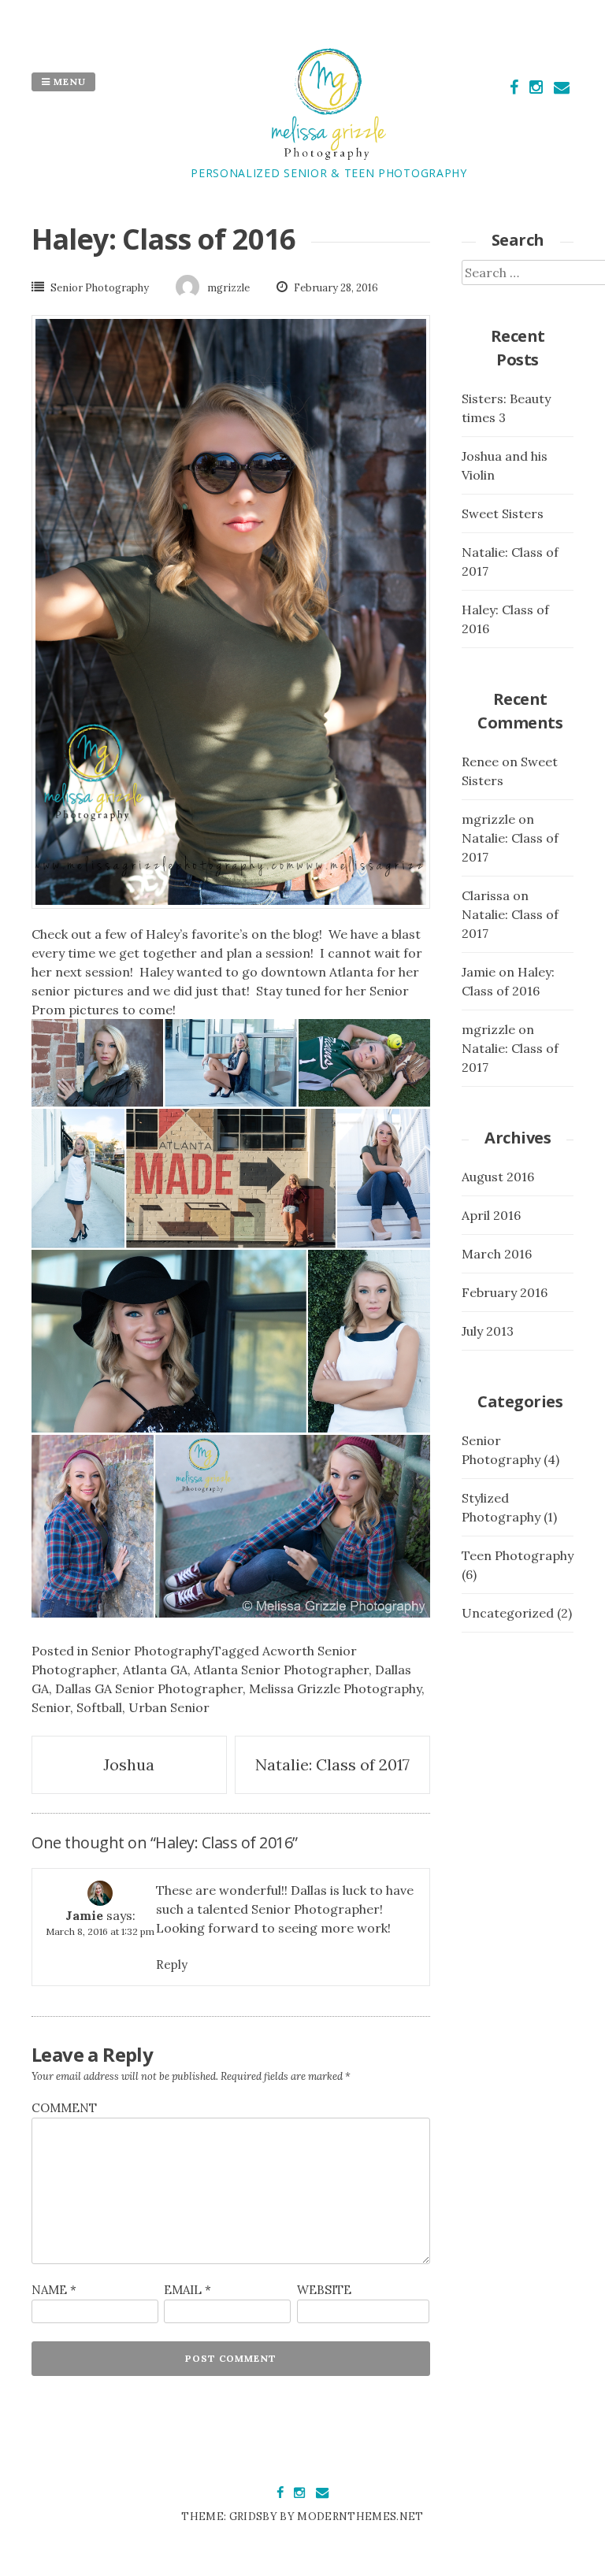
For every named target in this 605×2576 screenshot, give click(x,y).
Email (187, 2290)
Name (54, 2290)
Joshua (129, 1764)
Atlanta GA (155, 1670)
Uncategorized (508, 1613)
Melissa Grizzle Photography (335, 1688)
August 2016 (498, 1177)
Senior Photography (100, 288)
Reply (172, 1964)
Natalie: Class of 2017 (332, 1764)
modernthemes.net (360, 2517)
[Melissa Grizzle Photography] (329, 155)
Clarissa (486, 895)
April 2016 (491, 1215)
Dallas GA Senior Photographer (149, 1688)
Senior (51, 1707)
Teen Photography (518, 1555)
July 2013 (488, 1331)
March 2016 (497, 1254)
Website (324, 2290)
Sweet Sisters (503, 513)
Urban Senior (169, 1707)
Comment (64, 2108)
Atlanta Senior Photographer (281, 1670)
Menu (68, 82)
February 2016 (505, 1292)
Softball (99, 1707)
